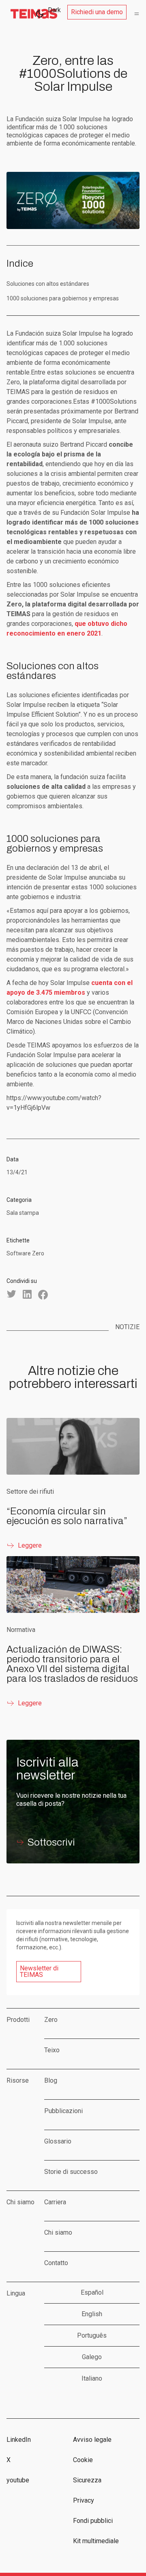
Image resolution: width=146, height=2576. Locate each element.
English (92, 2314)
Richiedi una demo (97, 12)
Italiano (92, 2378)
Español (92, 2292)
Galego (92, 2357)
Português (92, 2335)
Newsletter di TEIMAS (39, 1971)
